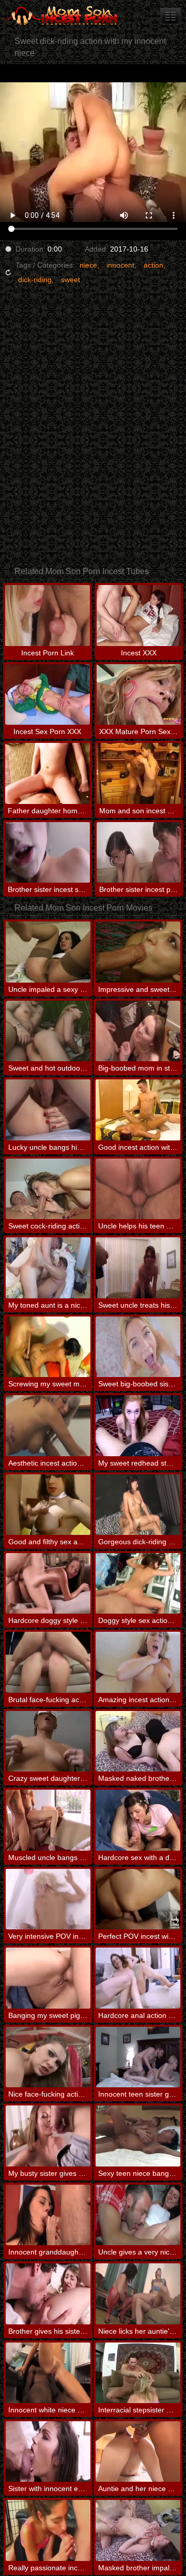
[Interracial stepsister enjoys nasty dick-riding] (138, 2373)
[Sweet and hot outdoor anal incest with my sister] (48, 1031)
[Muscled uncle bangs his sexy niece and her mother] (48, 1820)
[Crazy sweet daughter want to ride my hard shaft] (48, 1741)
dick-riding (35, 280)
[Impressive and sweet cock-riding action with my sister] (138, 952)
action (153, 265)
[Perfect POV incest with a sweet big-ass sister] (138, 1899)
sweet (71, 280)
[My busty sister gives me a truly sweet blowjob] (48, 2136)
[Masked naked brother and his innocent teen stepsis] (138, 1741)
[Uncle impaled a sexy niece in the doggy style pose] (48, 952)
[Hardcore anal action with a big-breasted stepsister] (138, 1978)
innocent (120, 265)
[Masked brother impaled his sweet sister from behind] (138, 2530)
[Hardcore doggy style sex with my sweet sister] (48, 1583)
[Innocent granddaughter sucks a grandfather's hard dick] (48, 2215)
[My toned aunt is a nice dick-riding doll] (48, 1268)
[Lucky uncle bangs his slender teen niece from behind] (48, 1110)
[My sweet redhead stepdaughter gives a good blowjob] (138, 1425)
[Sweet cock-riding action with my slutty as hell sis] (48, 1189)
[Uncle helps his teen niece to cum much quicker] (138, 1189)
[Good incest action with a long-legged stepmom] (138, 1110)
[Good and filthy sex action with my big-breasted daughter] (48, 1505)
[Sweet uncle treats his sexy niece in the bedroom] (138, 1268)
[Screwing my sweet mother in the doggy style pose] (48, 1347)
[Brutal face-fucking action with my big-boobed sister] (48, 1662)
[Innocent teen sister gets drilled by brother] (138, 2057)
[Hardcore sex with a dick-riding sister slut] (138, 1820)
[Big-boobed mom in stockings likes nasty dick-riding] (138, 1031)
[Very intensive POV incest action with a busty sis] (48, 1899)
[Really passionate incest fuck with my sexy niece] (48, 2530)
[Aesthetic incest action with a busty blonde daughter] (48, 1425)
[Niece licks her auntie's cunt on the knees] (138, 2294)
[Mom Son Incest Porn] (62, 16)
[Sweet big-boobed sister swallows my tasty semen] (138, 1347)
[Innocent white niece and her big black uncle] (48, 2373)
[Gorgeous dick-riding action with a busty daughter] (138, 1505)
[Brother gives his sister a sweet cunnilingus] (48, 2294)
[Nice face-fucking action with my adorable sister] (48, 2057)
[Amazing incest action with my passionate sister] (138, 1662)
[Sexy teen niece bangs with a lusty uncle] (138, 2136)
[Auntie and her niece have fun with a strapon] (138, 2451)
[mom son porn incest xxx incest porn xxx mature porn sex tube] (171, 16)
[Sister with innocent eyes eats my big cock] (48, 2451)
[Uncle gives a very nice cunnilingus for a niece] (138, 2215)
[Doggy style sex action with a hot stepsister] (138, 1583)
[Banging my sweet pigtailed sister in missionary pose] (48, 1978)
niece (88, 265)
